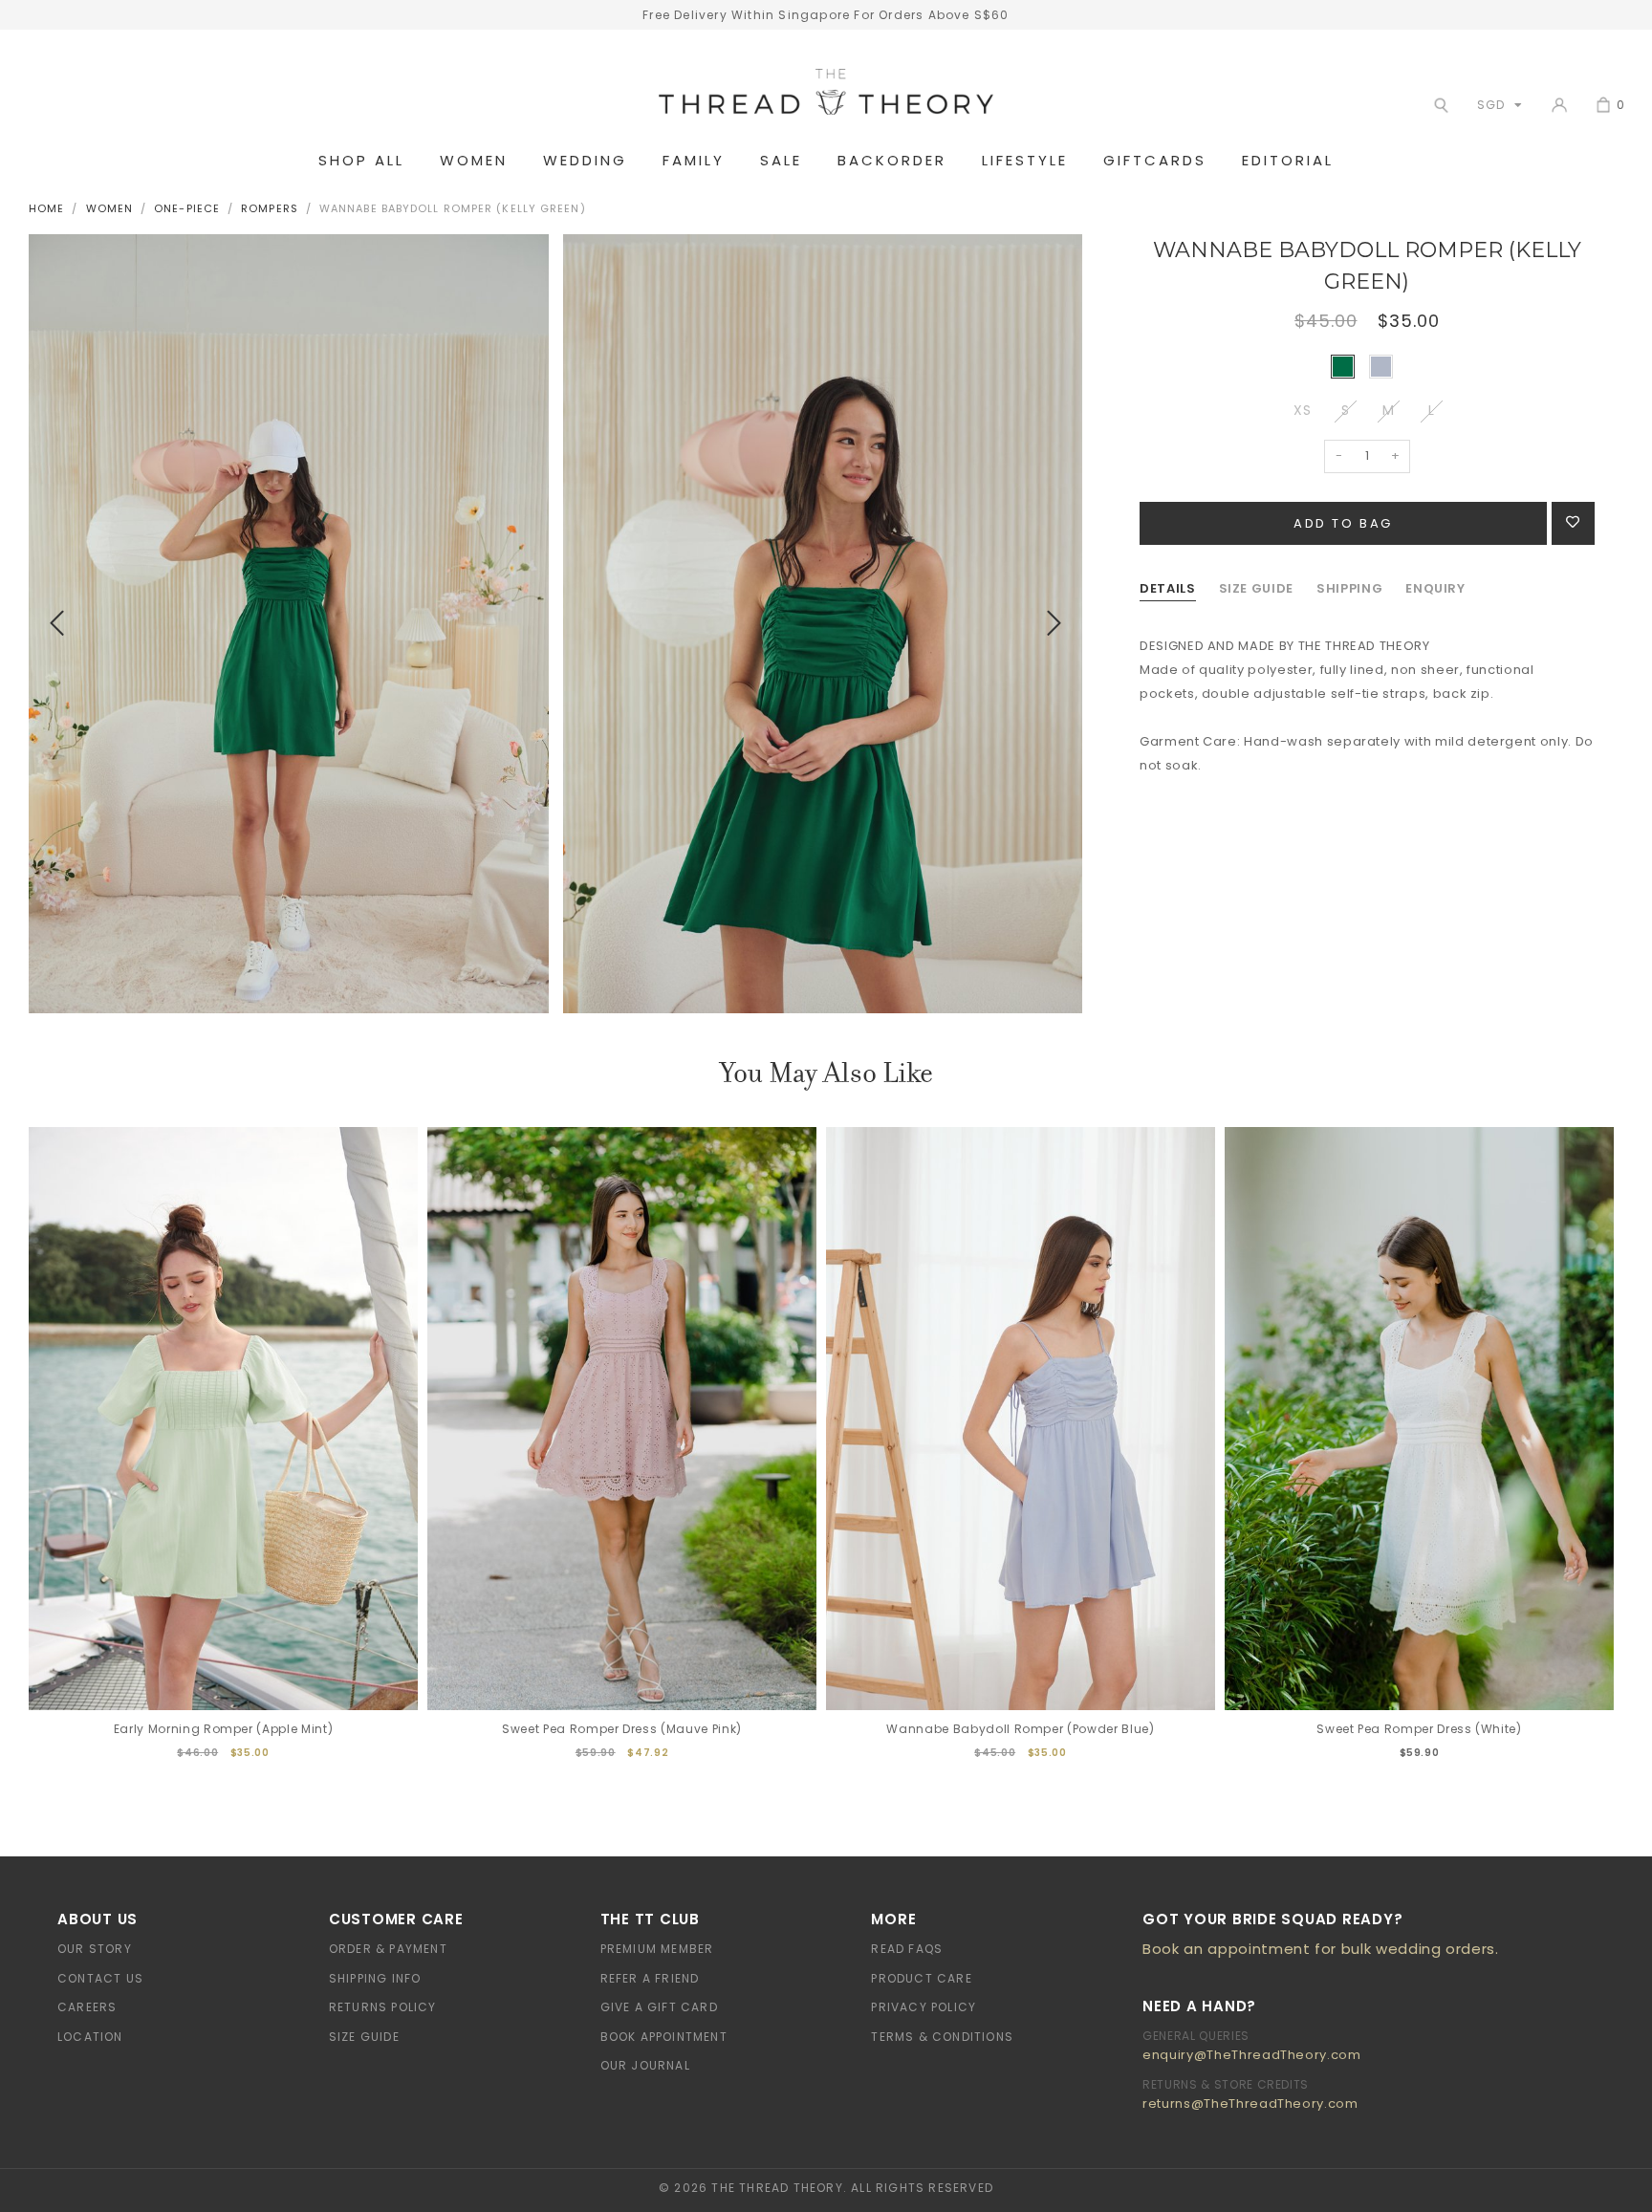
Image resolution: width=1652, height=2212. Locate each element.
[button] (57, 624)
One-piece (187, 208)
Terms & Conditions (942, 2037)
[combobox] (1496, 105)
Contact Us (100, 1978)
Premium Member (657, 1949)
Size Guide (364, 2037)
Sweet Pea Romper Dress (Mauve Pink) (622, 1729)
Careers (87, 2007)
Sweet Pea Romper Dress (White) (1419, 1729)
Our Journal (645, 2065)
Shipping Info (375, 1978)
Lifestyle (1025, 161)
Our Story (95, 1949)
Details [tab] (1168, 588)
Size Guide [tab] (1257, 588)
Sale (781, 161)
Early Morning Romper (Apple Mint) (223, 1729)
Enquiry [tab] (1435, 588)
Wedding (585, 161)
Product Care (921, 1978)
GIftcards (1155, 161)
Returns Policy (383, 2007)
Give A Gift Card (659, 2007)
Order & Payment (388, 1949)
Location (90, 2037)
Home (46, 208)
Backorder (892, 161)
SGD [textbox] (1490, 105)
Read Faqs (907, 1949)
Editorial (1288, 161)
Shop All (361, 161)
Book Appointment (664, 2037)
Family (694, 161)
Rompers (270, 208)
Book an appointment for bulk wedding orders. (1321, 1949)
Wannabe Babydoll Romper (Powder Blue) (1020, 1729)
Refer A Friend (650, 1978)
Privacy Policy (924, 2007)
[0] (1603, 105)
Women (474, 161)
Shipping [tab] (1349, 588)
